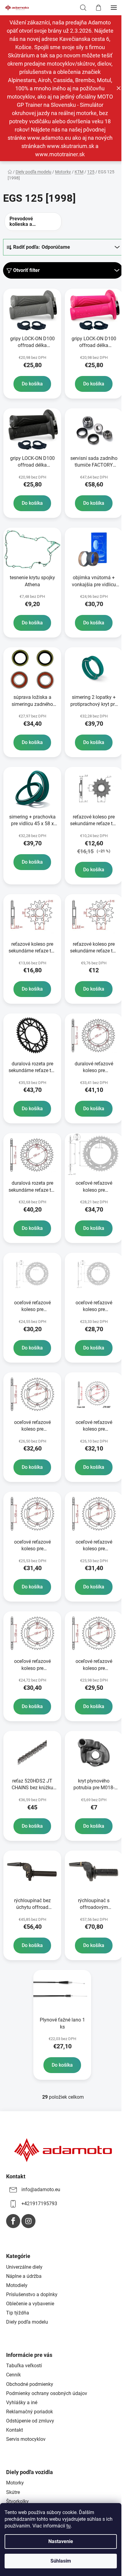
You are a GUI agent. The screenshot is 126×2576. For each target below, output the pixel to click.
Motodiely (17, 2285)
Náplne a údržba (24, 2276)
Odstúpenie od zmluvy (30, 2421)
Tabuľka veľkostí (24, 2366)
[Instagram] (28, 2221)
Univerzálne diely (24, 2267)
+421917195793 (39, 2204)
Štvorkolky (17, 2501)
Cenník (13, 2375)
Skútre (13, 2492)
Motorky (15, 2483)
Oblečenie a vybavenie (30, 2304)
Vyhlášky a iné (22, 2403)
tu (69, 2526)
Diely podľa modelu (27, 2322)
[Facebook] (13, 2221)
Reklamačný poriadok (30, 2412)
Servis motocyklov (26, 2439)
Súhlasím (61, 2561)
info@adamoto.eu (41, 2189)
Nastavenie (61, 2541)
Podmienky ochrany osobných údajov (47, 2393)
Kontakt (15, 2430)
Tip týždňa (18, 2313)
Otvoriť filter (26, 270)
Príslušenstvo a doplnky (32, 2294)
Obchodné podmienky (30, 2384)
